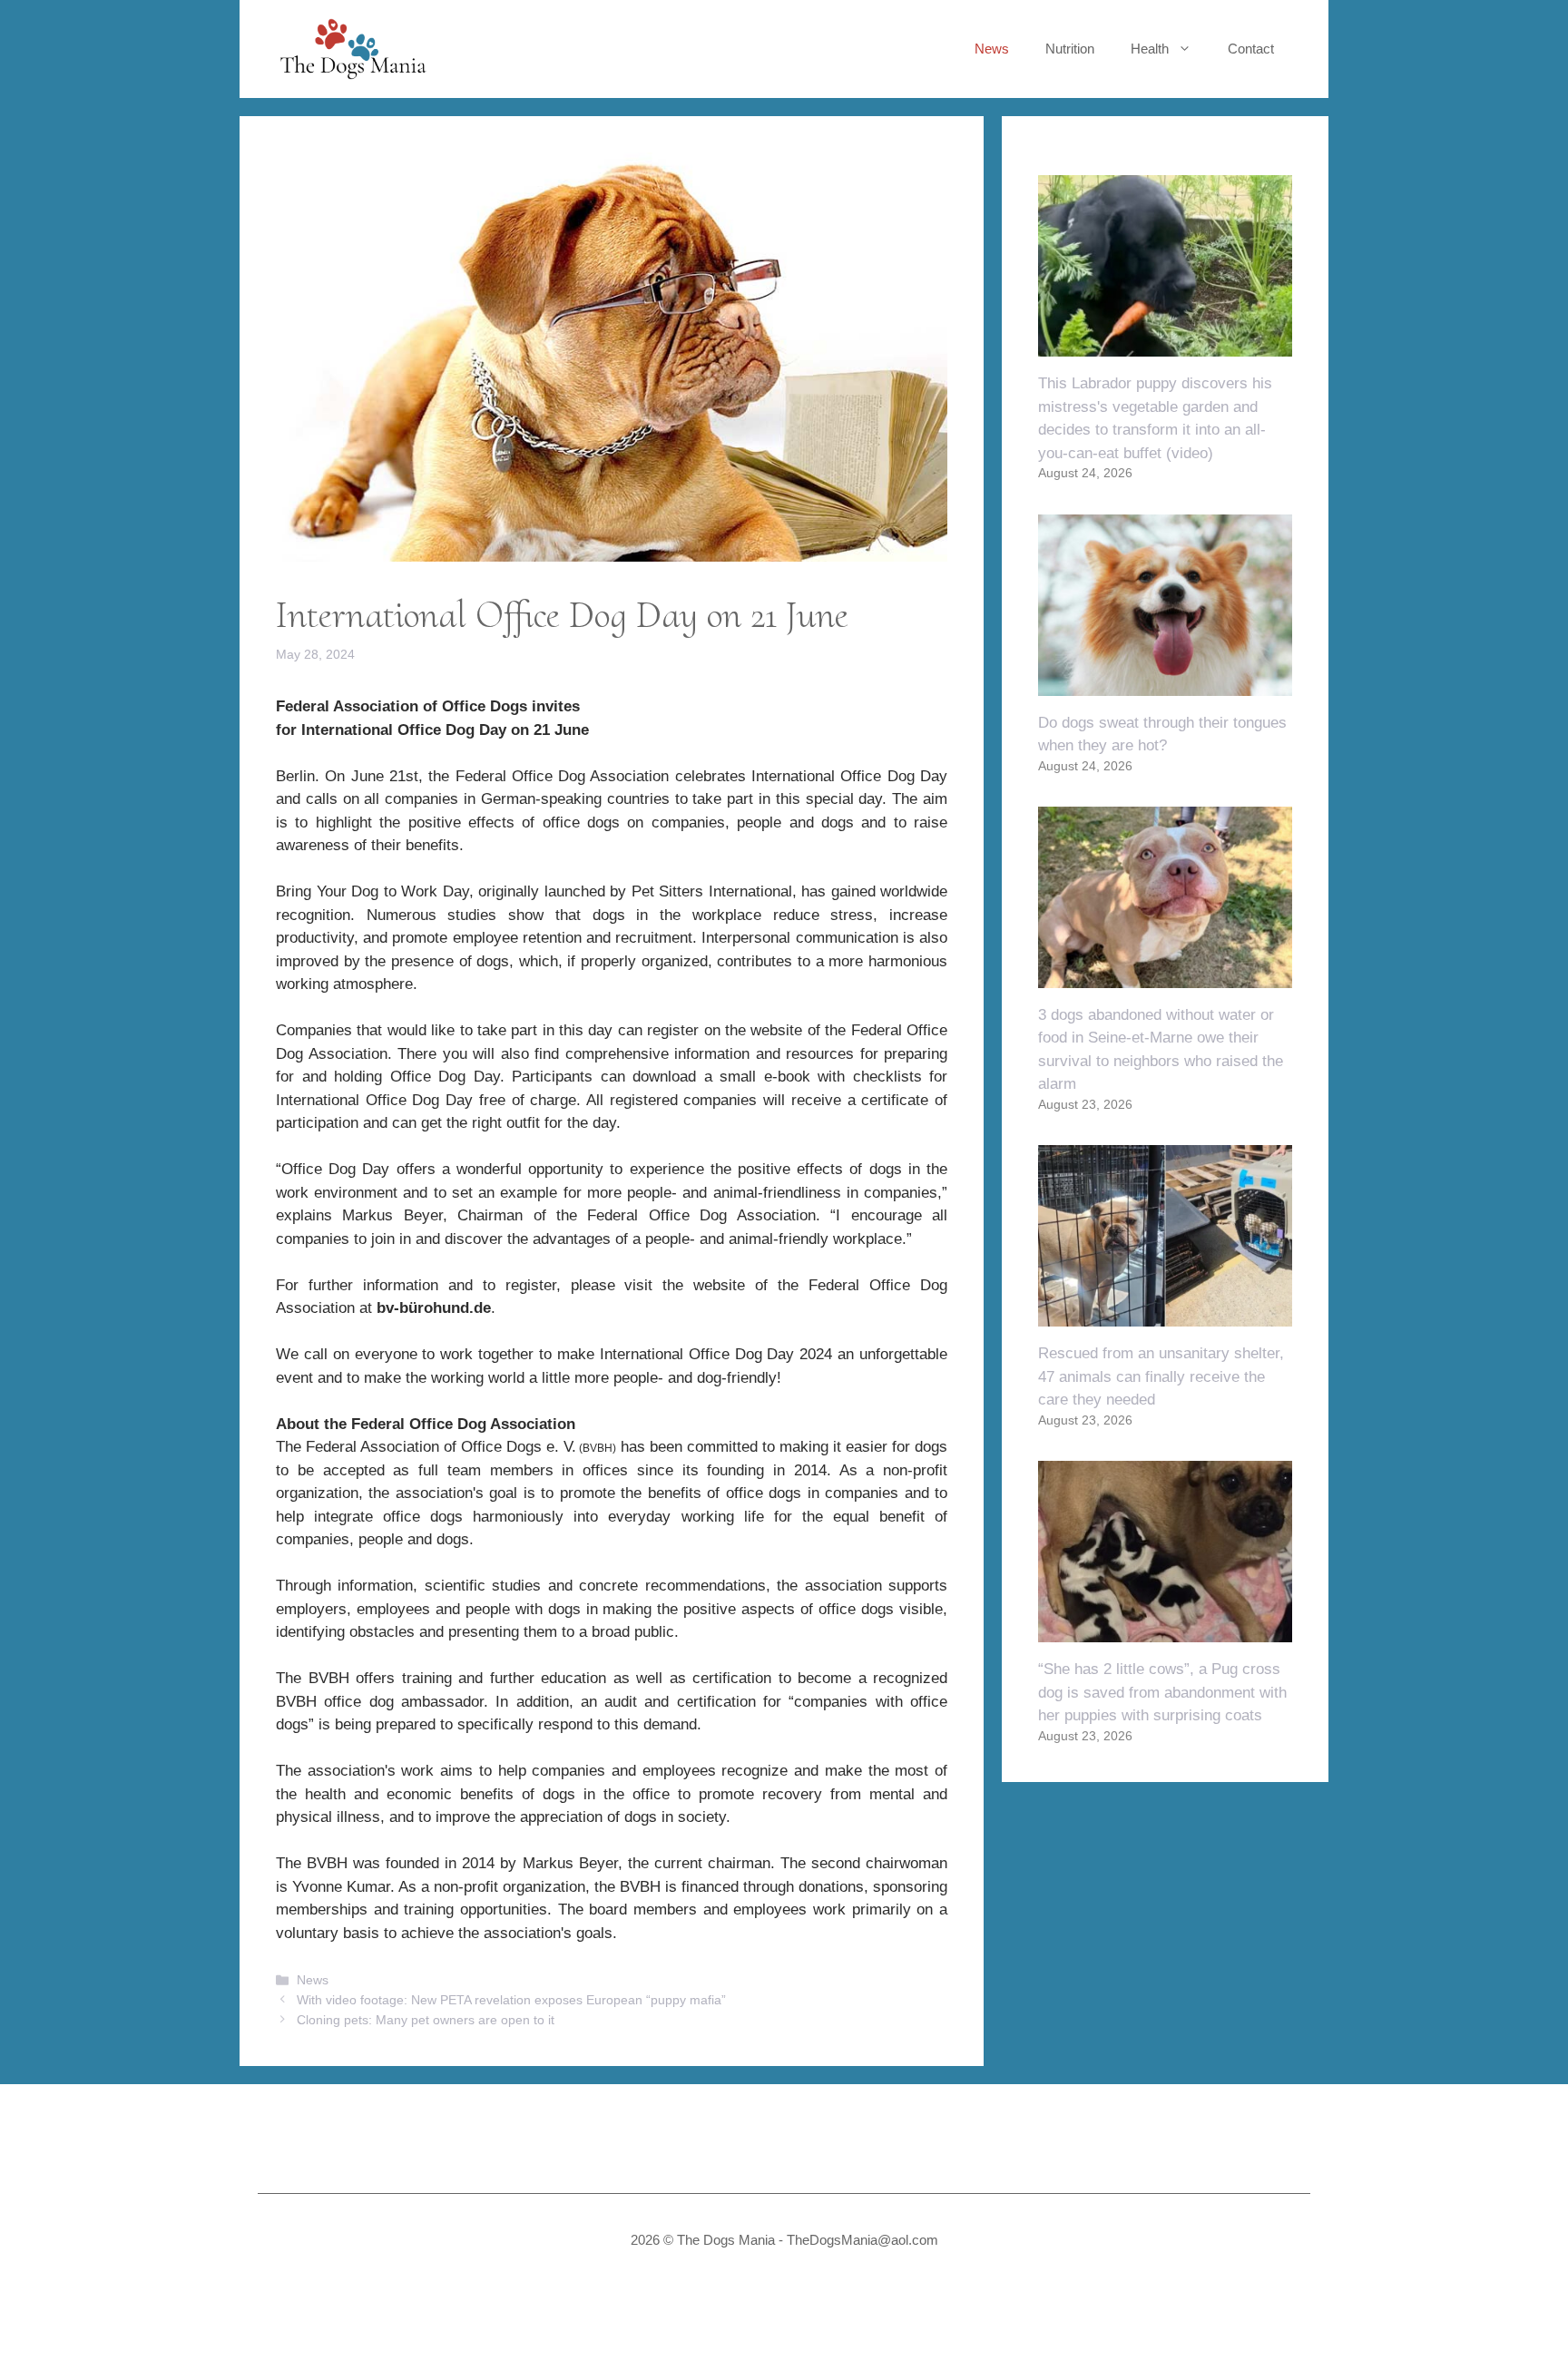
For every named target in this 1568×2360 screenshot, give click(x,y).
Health (1150, 49)
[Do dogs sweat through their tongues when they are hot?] (1165, 684)
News (992, 49)
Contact (1251, 49)
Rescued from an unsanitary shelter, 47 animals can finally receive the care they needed (1161, 1376)
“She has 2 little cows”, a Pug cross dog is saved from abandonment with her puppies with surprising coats (1162, 1692)
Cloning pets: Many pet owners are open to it (426, 2020)
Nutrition (1070, 49)
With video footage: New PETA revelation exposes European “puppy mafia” (511, 2000)
